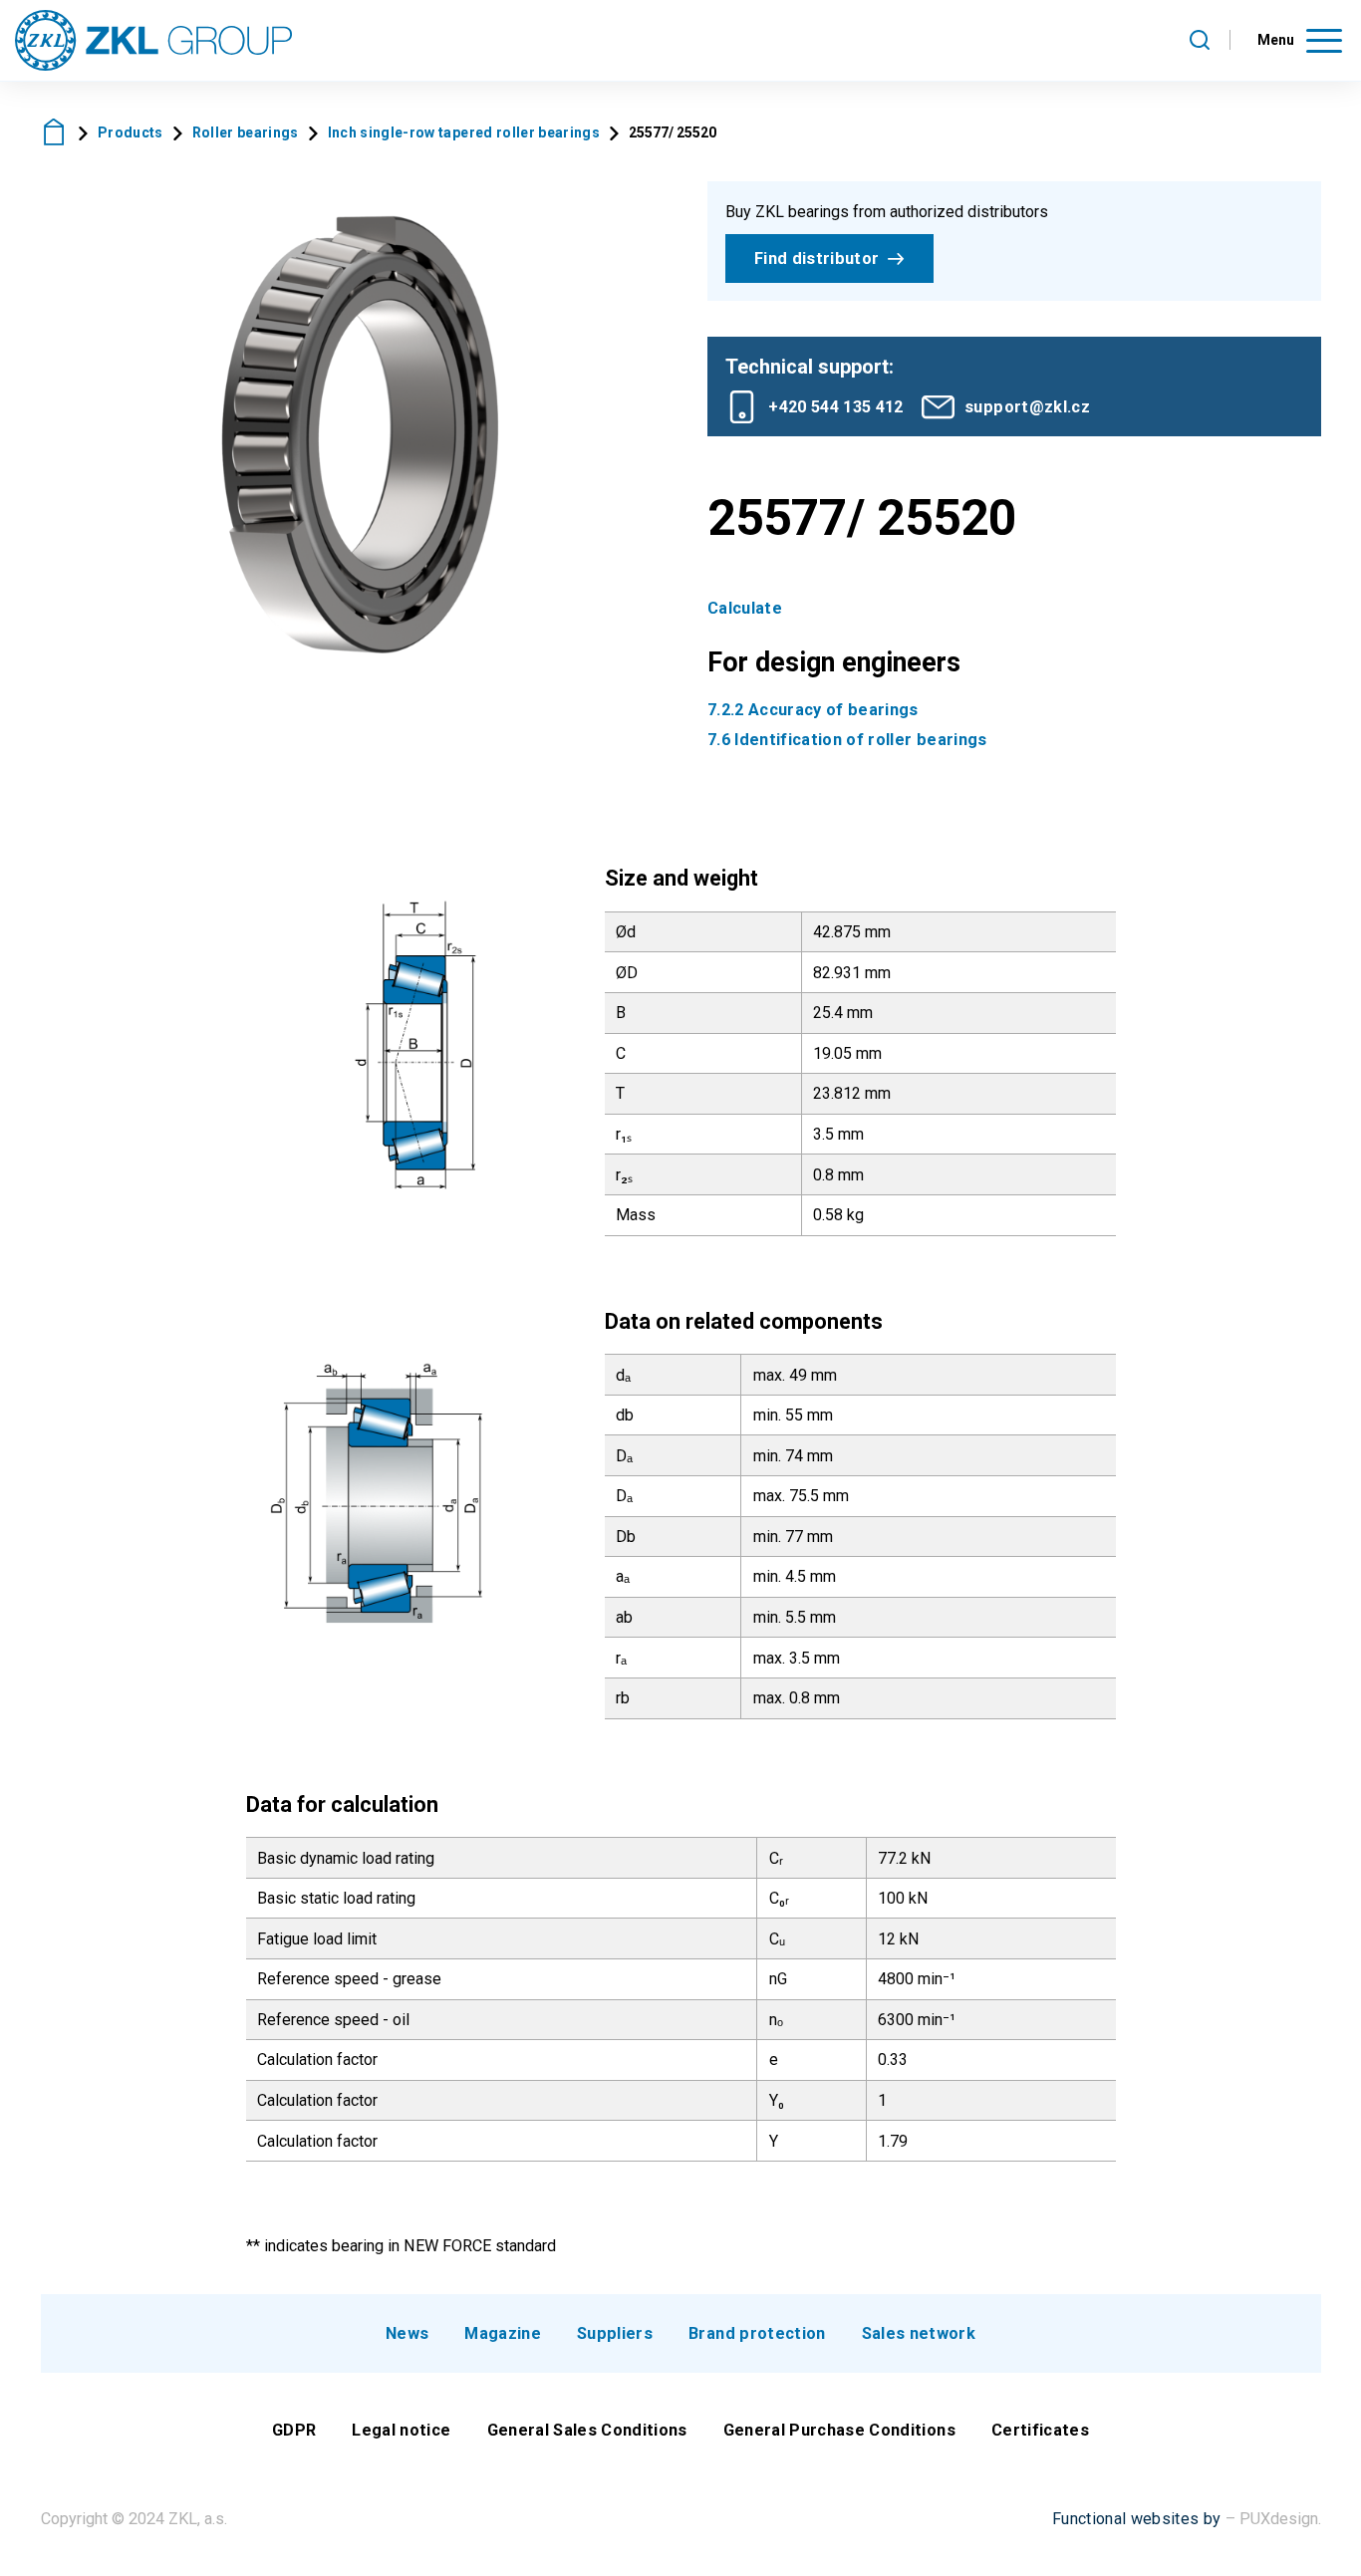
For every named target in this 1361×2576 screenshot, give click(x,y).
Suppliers (615, 2333)
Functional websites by (1136, 2519)
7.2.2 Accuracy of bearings (813, 710)
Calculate (745, 608)
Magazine (503, 2333)
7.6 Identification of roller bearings (847, 740)
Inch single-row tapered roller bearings (464, 132)
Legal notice (401, 2430)
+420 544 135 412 (835, 407)
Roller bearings (246, 132)
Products (131, 132)
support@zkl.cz (1027, 407)
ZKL (55, 132)
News (407, 2333)
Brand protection (757, 2333)
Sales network (919, 2333)
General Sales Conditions (587, 2430)
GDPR (294, 2430)
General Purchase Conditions (839, 2430)
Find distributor (817, 258)
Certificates (1040, 2430)
